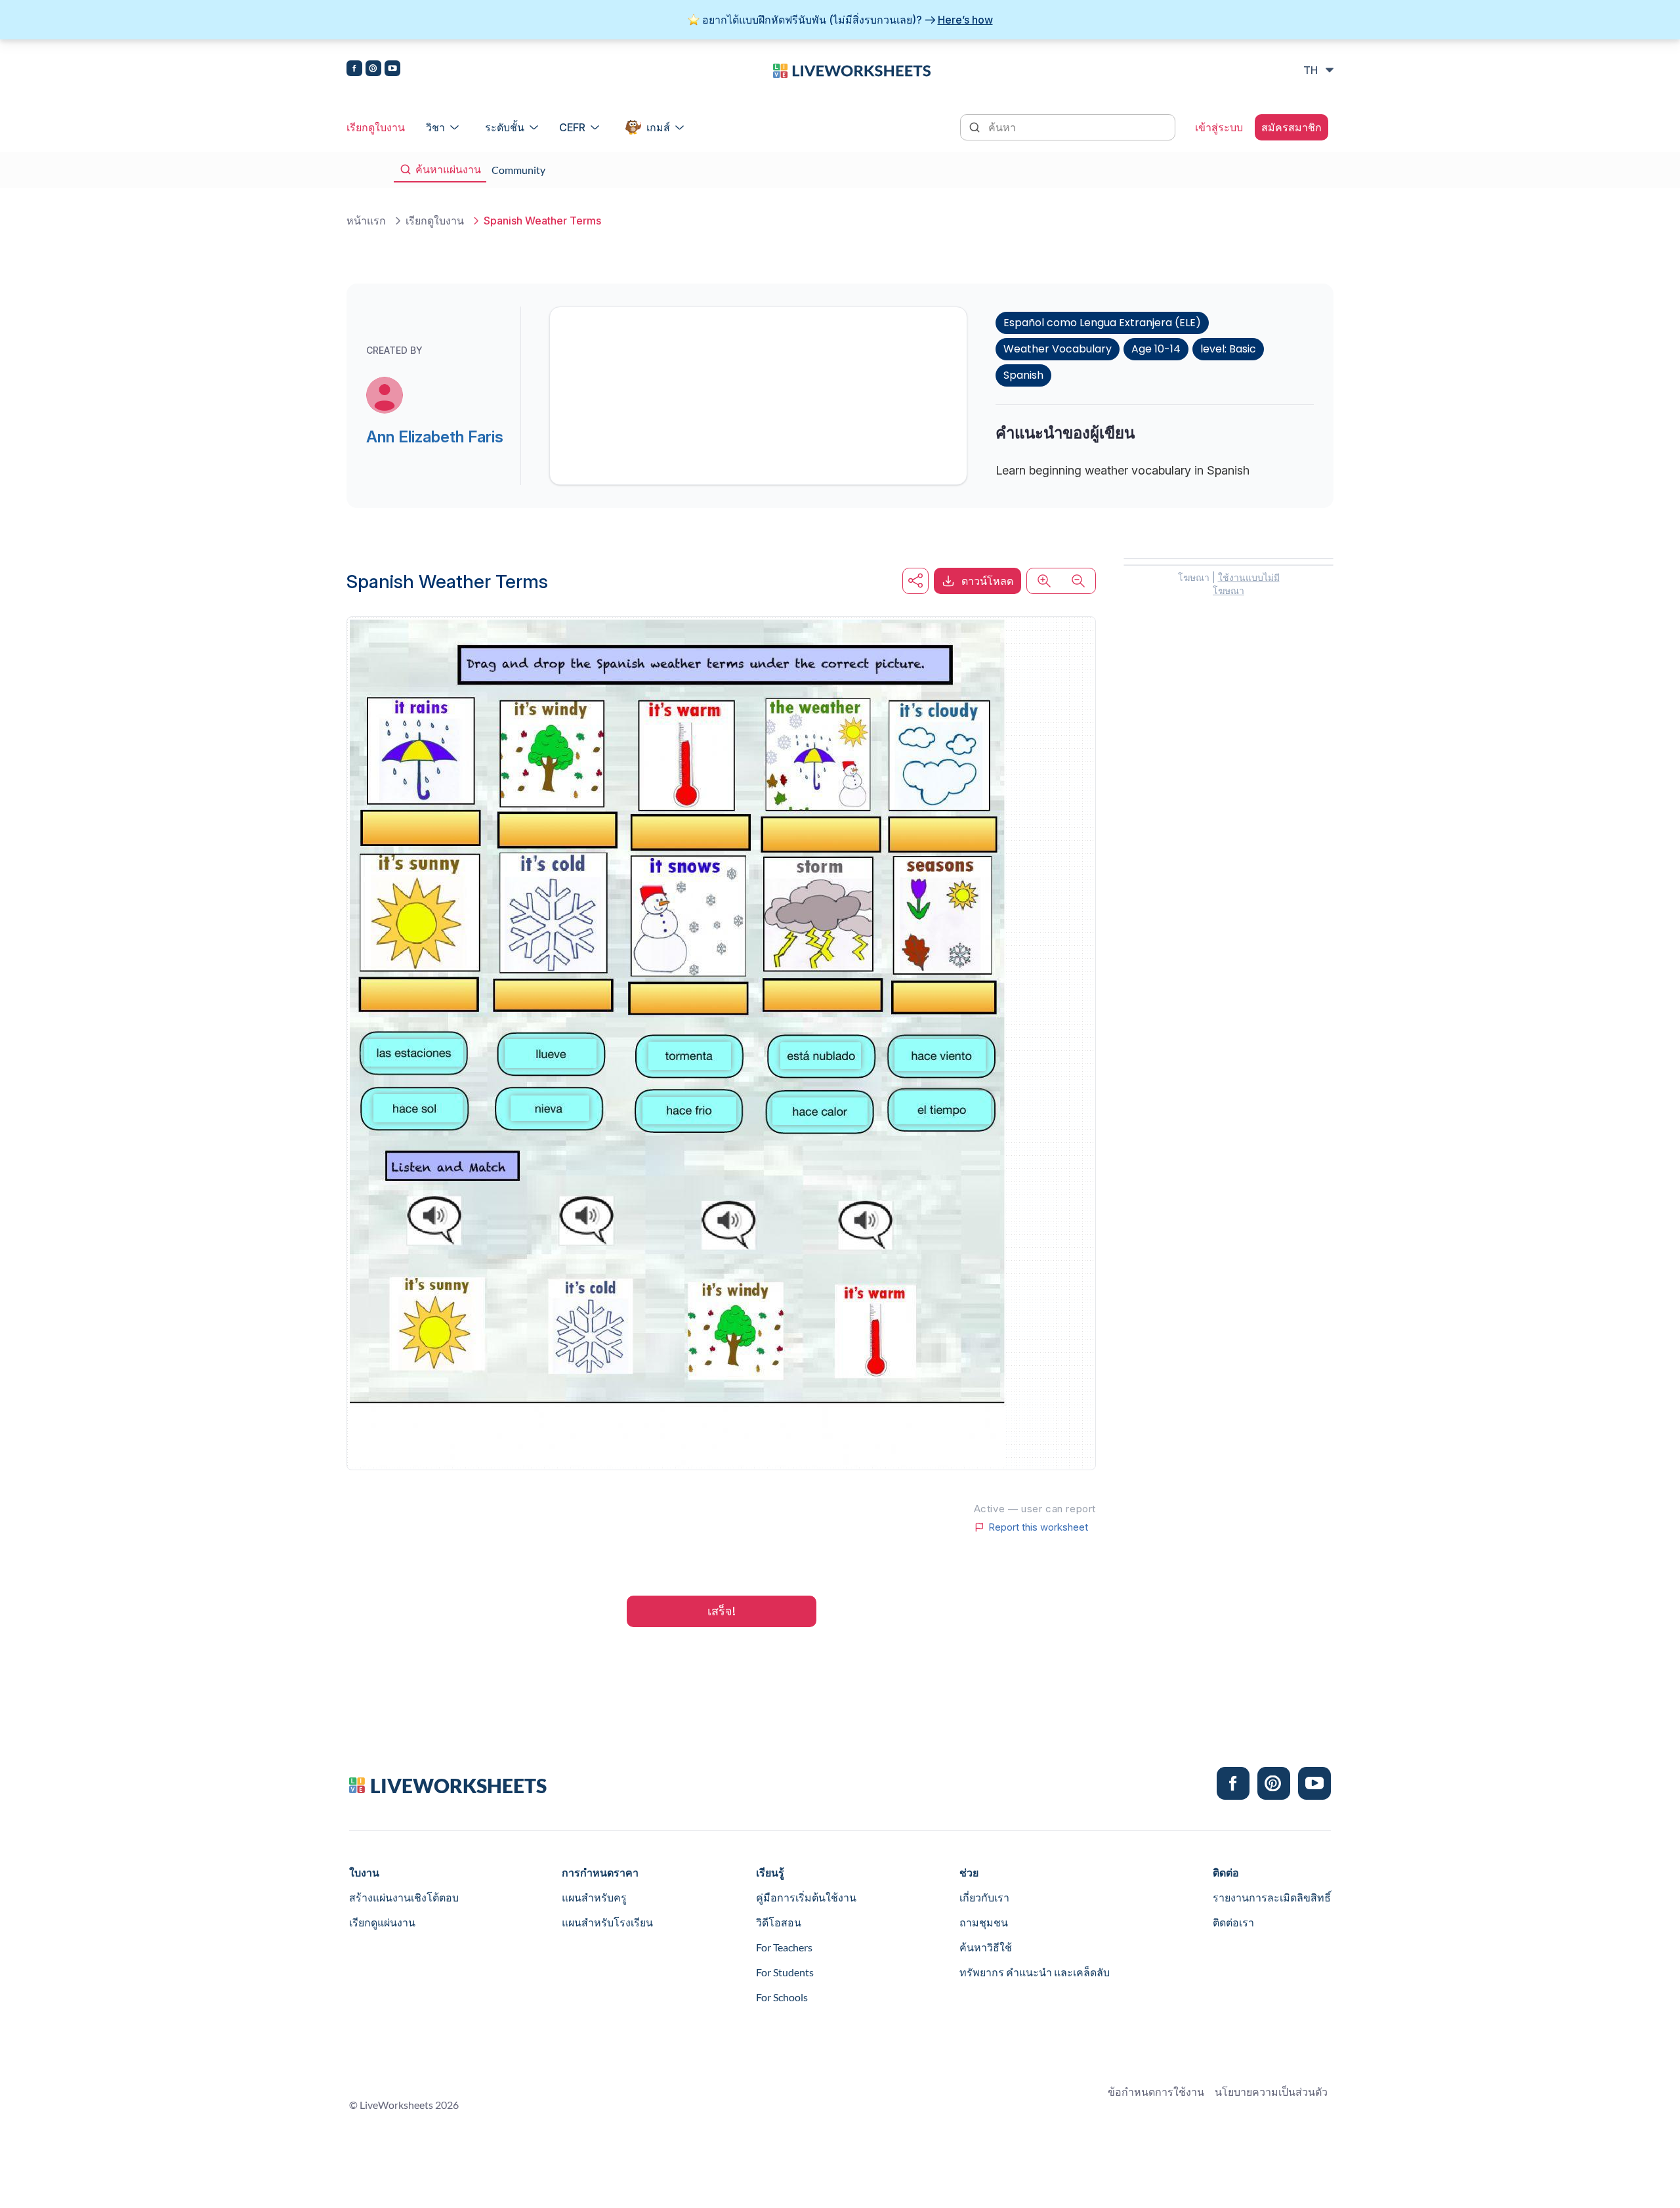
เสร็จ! (722, 1611)
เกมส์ (658, 127)
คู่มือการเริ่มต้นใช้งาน (806, 1897)
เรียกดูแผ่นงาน (382, 1922)
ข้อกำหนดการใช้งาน (1156, 2091)
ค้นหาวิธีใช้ (986, 1947)
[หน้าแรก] (852, 70)
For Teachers (784, 1947)
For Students (785, 1972)
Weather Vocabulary (1058, 349)
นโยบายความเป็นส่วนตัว (1271, 2091)
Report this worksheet (1038, 1527)
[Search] (976, 126)
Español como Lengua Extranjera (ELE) (1102, 323)
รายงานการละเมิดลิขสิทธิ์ (1272, 1897)
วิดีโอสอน (779, 1922)
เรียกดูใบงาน (376, 127)
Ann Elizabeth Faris (435, 437)
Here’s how (965, 20)
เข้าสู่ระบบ (1219, 127)
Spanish (1023, 375)
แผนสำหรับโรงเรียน (607, 1922)
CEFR (572, 127)
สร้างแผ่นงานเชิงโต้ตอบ (404, 1897)
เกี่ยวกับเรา (984, 1897)
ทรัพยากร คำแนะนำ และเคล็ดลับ (1035, 1972)
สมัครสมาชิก (1291, 127)
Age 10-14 (1156, 349)
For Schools (782, 1997)
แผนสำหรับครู (594, 1897)
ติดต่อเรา (1233, 1922)
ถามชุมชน (984, 1922)
